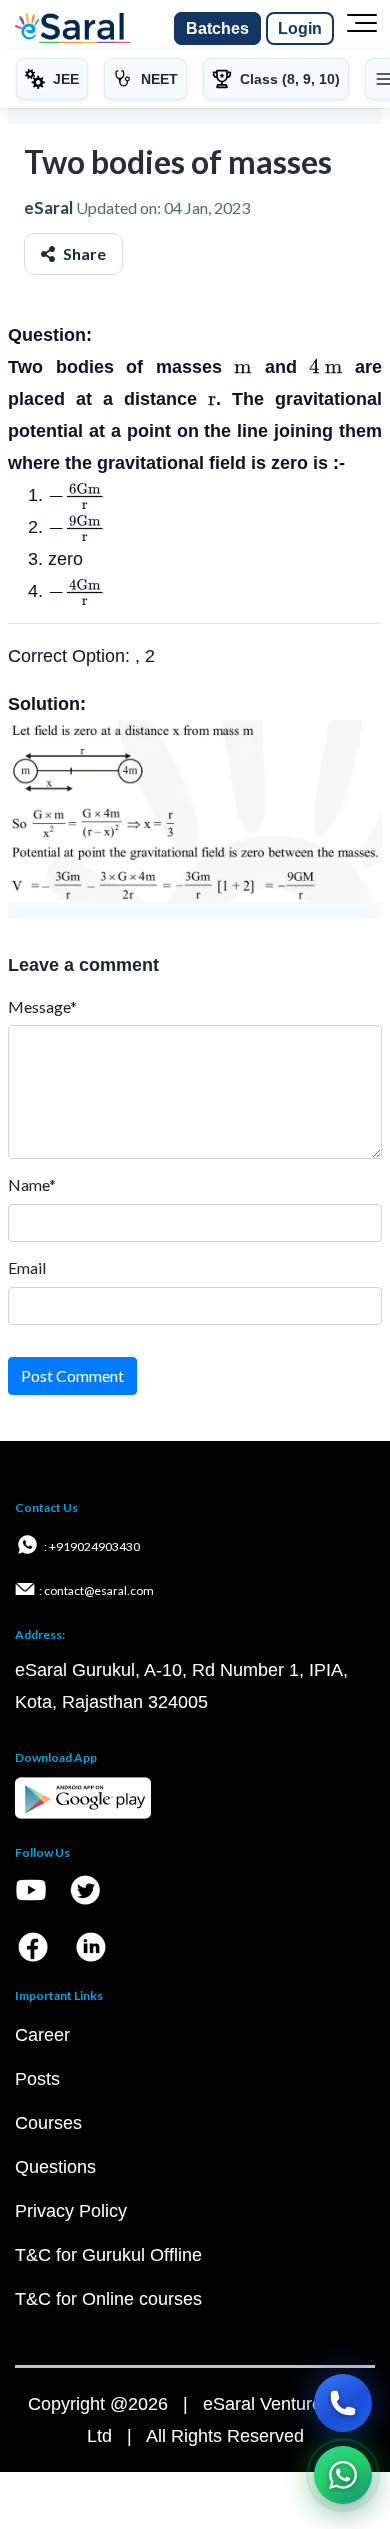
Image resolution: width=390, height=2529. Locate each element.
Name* (32, 1184)
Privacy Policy (71, 2211)
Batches (217, 28)
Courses (48, 2123)
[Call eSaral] (343, 2403)
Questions (55, 2167)
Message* (42, 1006)
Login (300, 28)
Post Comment (72, 1375)
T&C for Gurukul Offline (108, 2255)
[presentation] (243, 367)
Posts (37, 2079)
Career (42, 2035)
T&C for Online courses (108, 2299)
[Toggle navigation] (362, 29)
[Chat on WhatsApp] (343, 2475)
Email (27, 1267)
